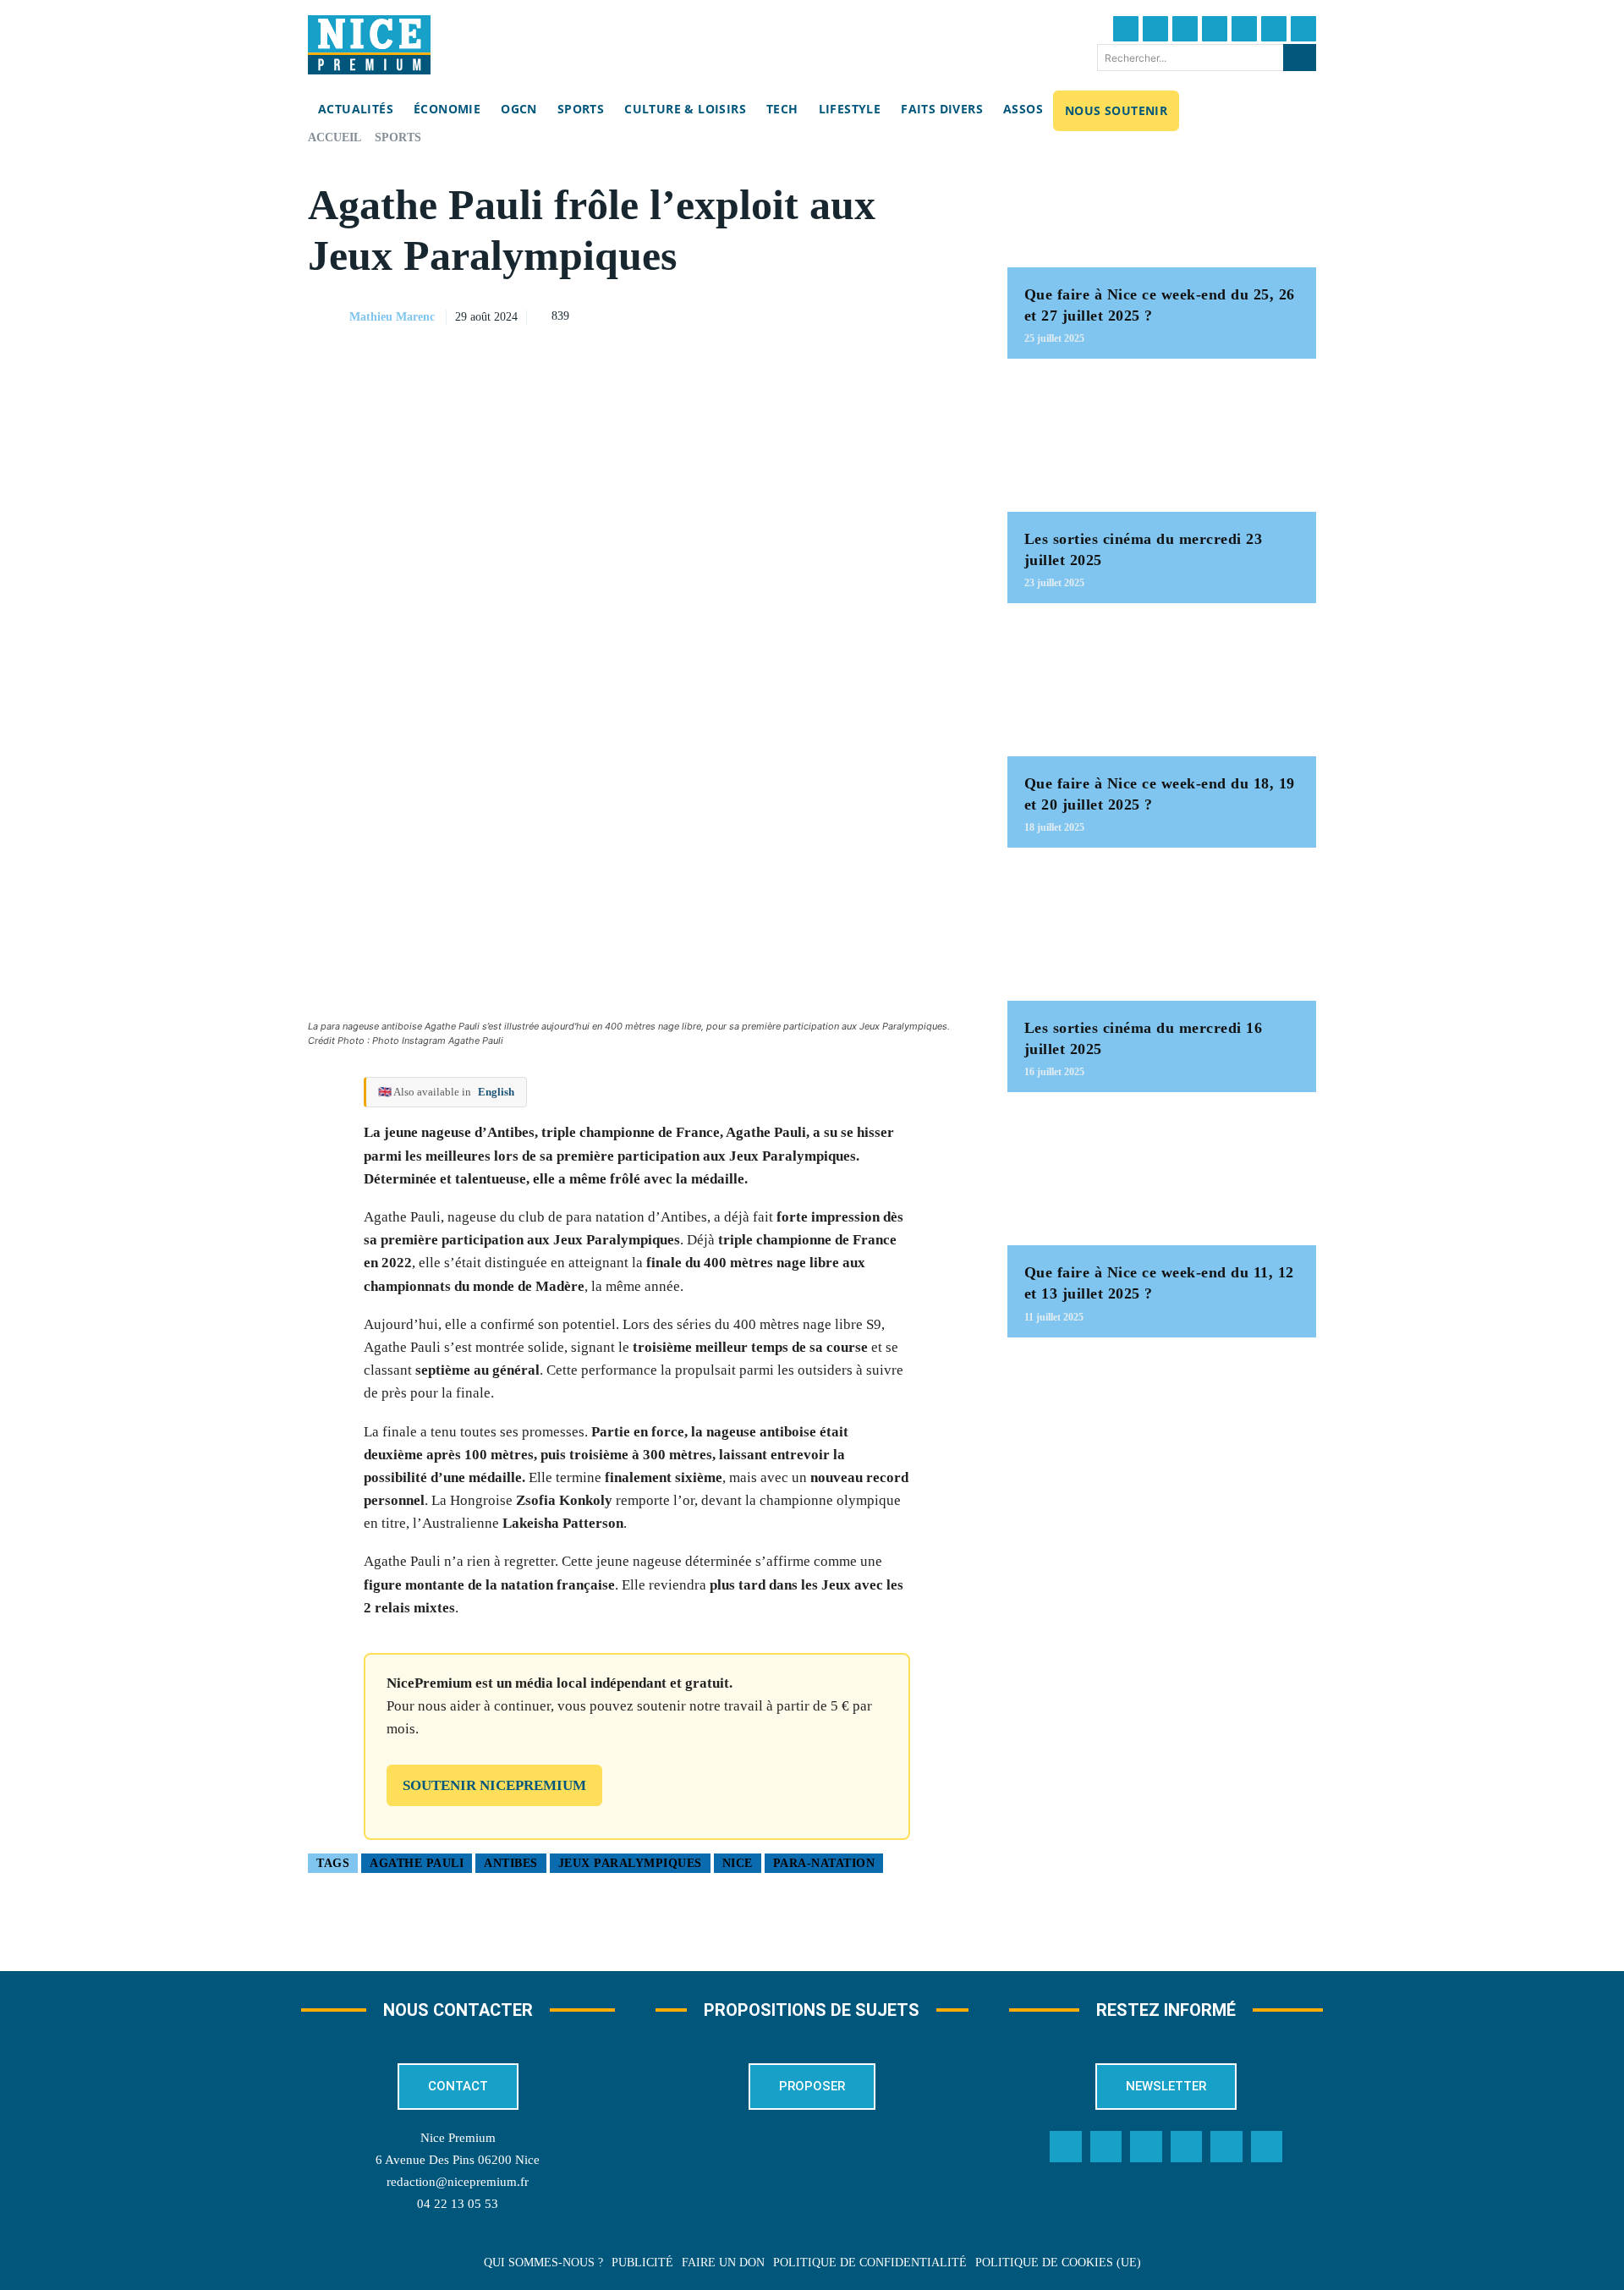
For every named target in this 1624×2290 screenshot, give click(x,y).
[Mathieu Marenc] (327, 317)
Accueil (335, 137)
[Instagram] (1185, 29)
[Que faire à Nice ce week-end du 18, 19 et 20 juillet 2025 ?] (1162, 688)
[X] (872, 315)
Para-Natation (824, 1863)
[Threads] (1215, 29)
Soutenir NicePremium (494, 1785)
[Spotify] (1226, 2147)
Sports (398, 137)
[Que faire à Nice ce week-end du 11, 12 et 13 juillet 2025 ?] (1162, 1177)
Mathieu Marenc (392, 317)
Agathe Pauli (417, 1863)
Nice (738, 1863)
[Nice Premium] (369, 45)
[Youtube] (1303, 29)
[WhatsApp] (911, 315)
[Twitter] (1155, 29)
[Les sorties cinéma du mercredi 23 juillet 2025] (1162, 444)
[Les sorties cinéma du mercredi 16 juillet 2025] (1162, 933)
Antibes (511, 1863)
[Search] (1300, 58)
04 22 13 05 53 (458, 2204)
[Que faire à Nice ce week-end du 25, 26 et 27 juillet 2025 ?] (1162, 199)
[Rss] (1267, 2147)
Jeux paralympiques (630, 1863)
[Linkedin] (1274, 29)
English (496, 1092)
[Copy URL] (794, 315)
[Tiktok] (1244, 29)
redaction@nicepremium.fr (458, 2182)
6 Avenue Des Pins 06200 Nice (458, 2160)
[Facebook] (1126, 29)
